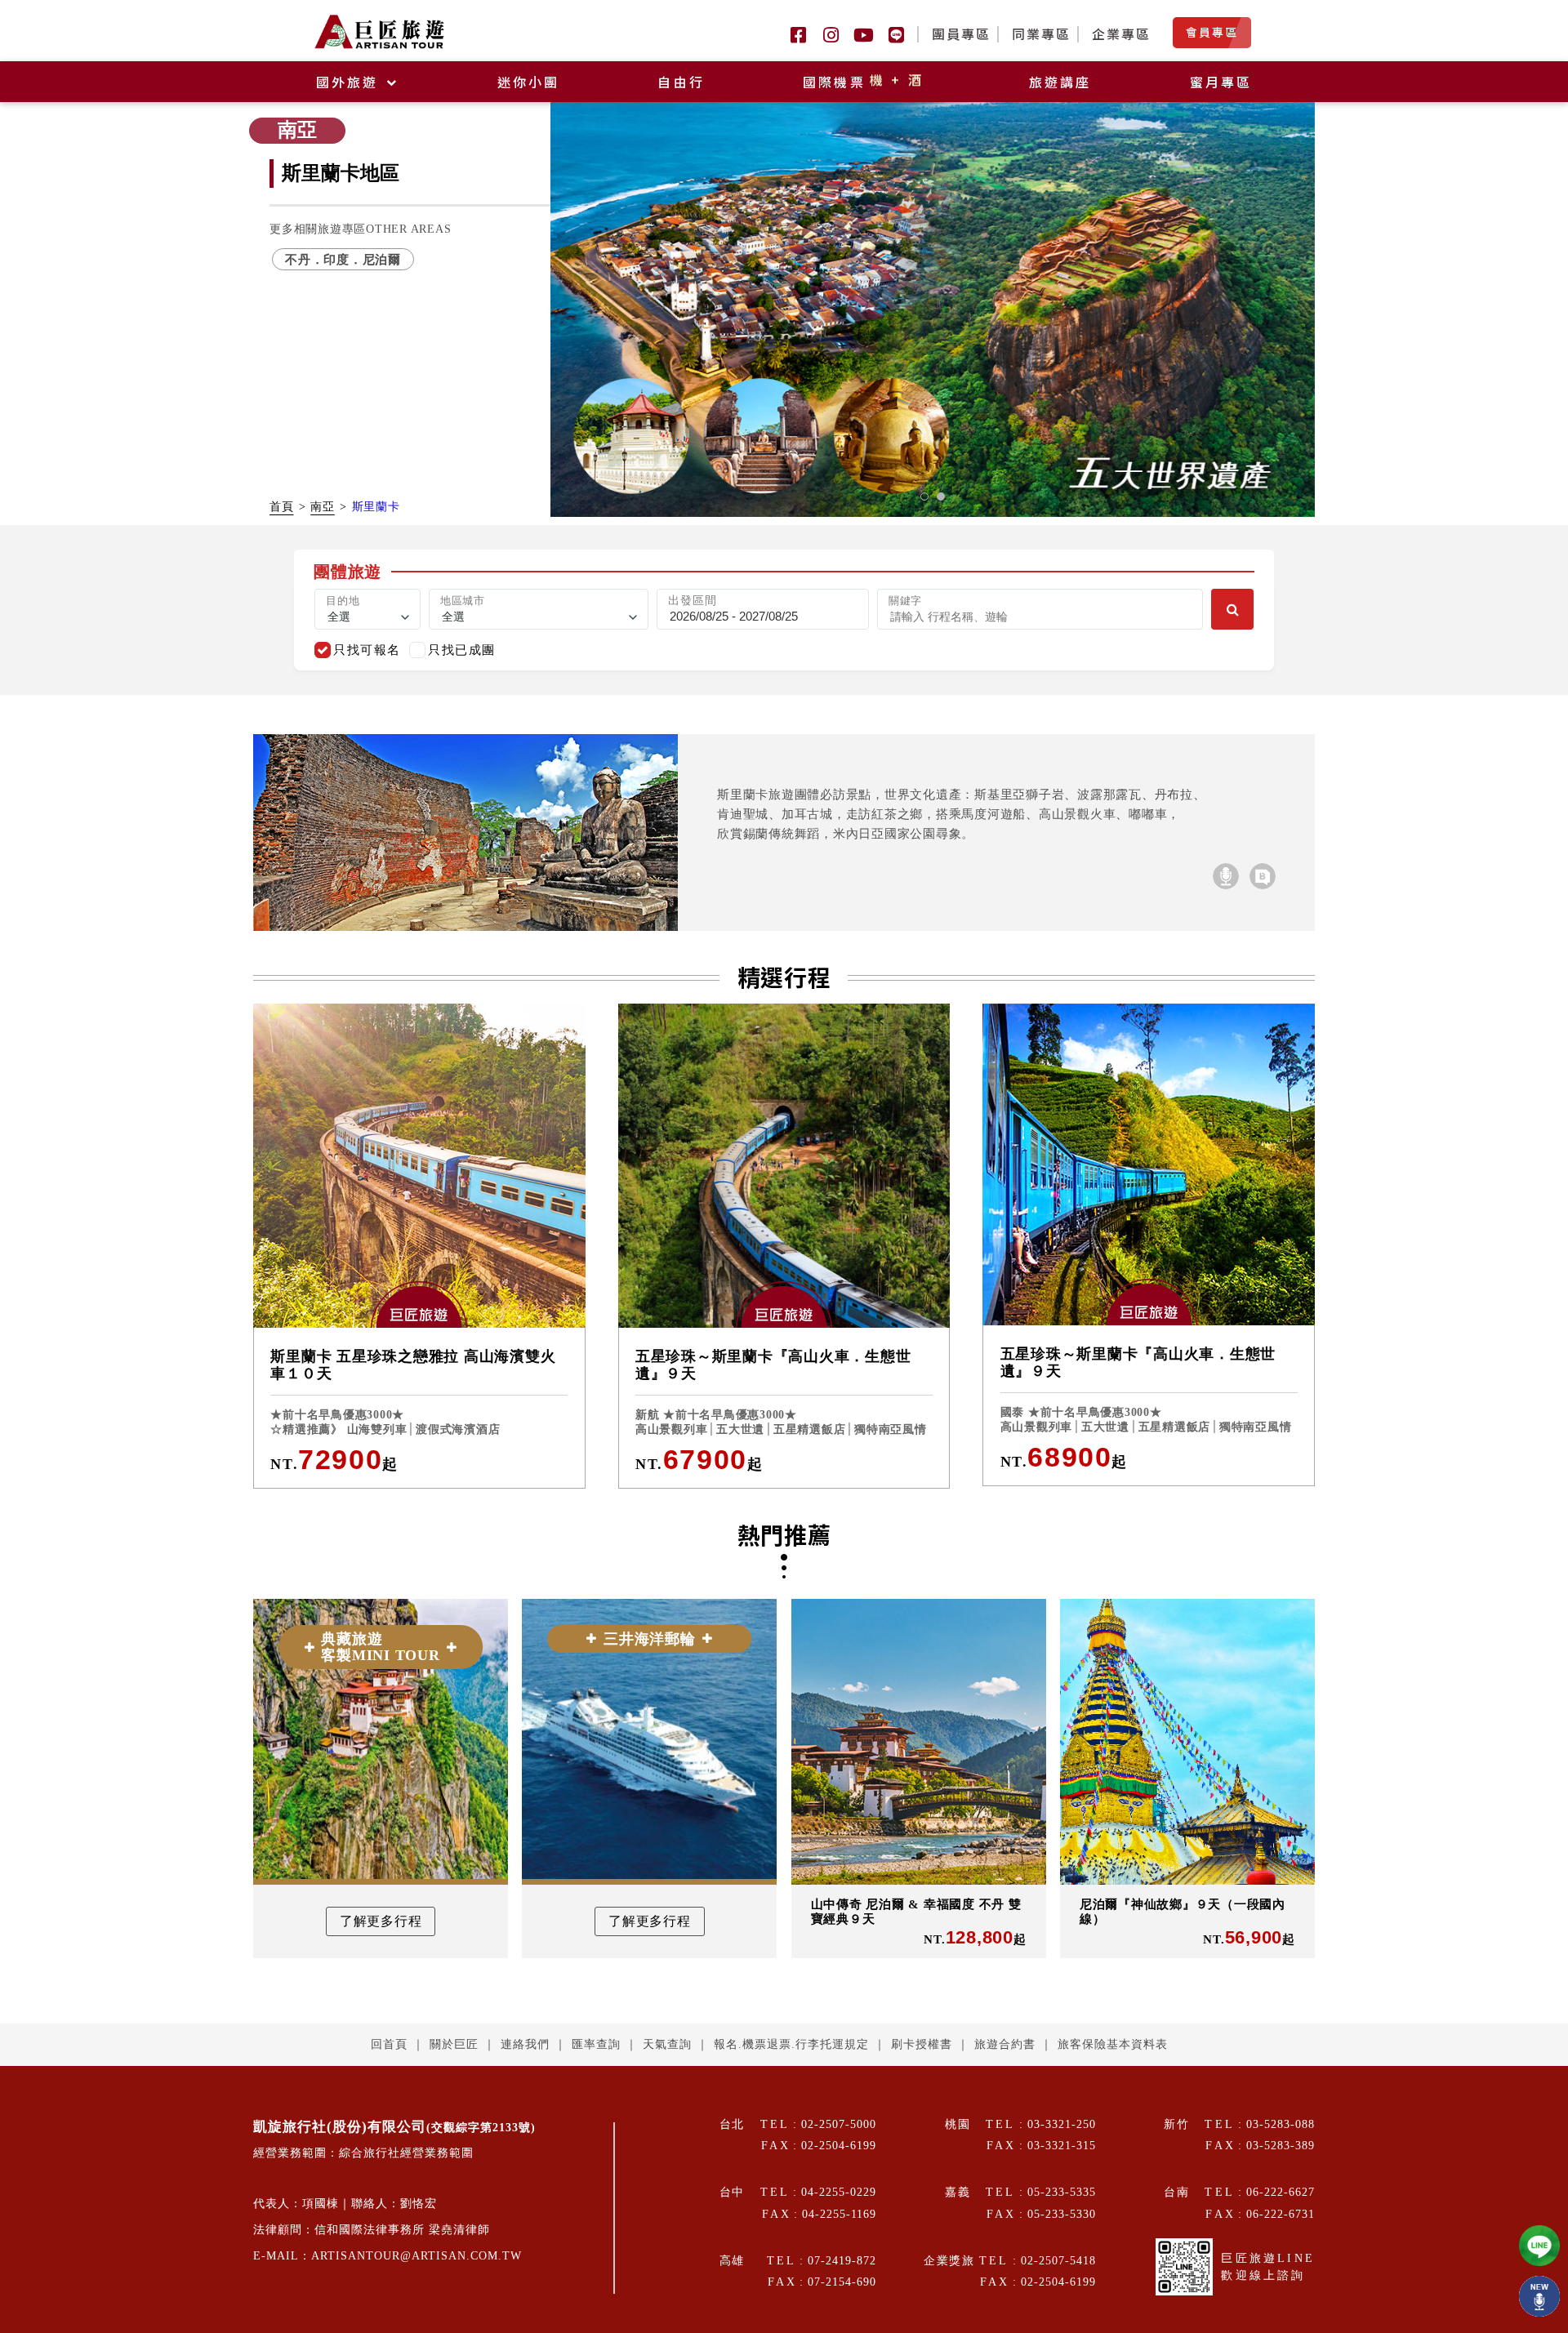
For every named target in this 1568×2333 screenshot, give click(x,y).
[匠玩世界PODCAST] (1226, 876)
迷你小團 (529, 82)
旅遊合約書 (1005, 2044)
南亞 (323, 507)
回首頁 (389, 2044)
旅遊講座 (1060, 82)
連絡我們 (525, 2044)
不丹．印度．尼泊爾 (343, 259)
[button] (924, 496)
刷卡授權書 (922, 2044)
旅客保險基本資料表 (1113, 2044)
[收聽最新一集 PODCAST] (1539, 2296)
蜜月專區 (1221, 82)
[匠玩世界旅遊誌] (1263, 876)
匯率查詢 (596, 2044)
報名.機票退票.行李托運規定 (791, 2044)
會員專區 (1212, 32)
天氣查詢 (667, 2044)
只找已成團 (462, 650)
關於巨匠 (454, 2044)
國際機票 (864, 82)
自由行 (681, 82)
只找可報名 (367, 650)
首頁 (282, 507)
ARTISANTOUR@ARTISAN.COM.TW (416, 2256)
